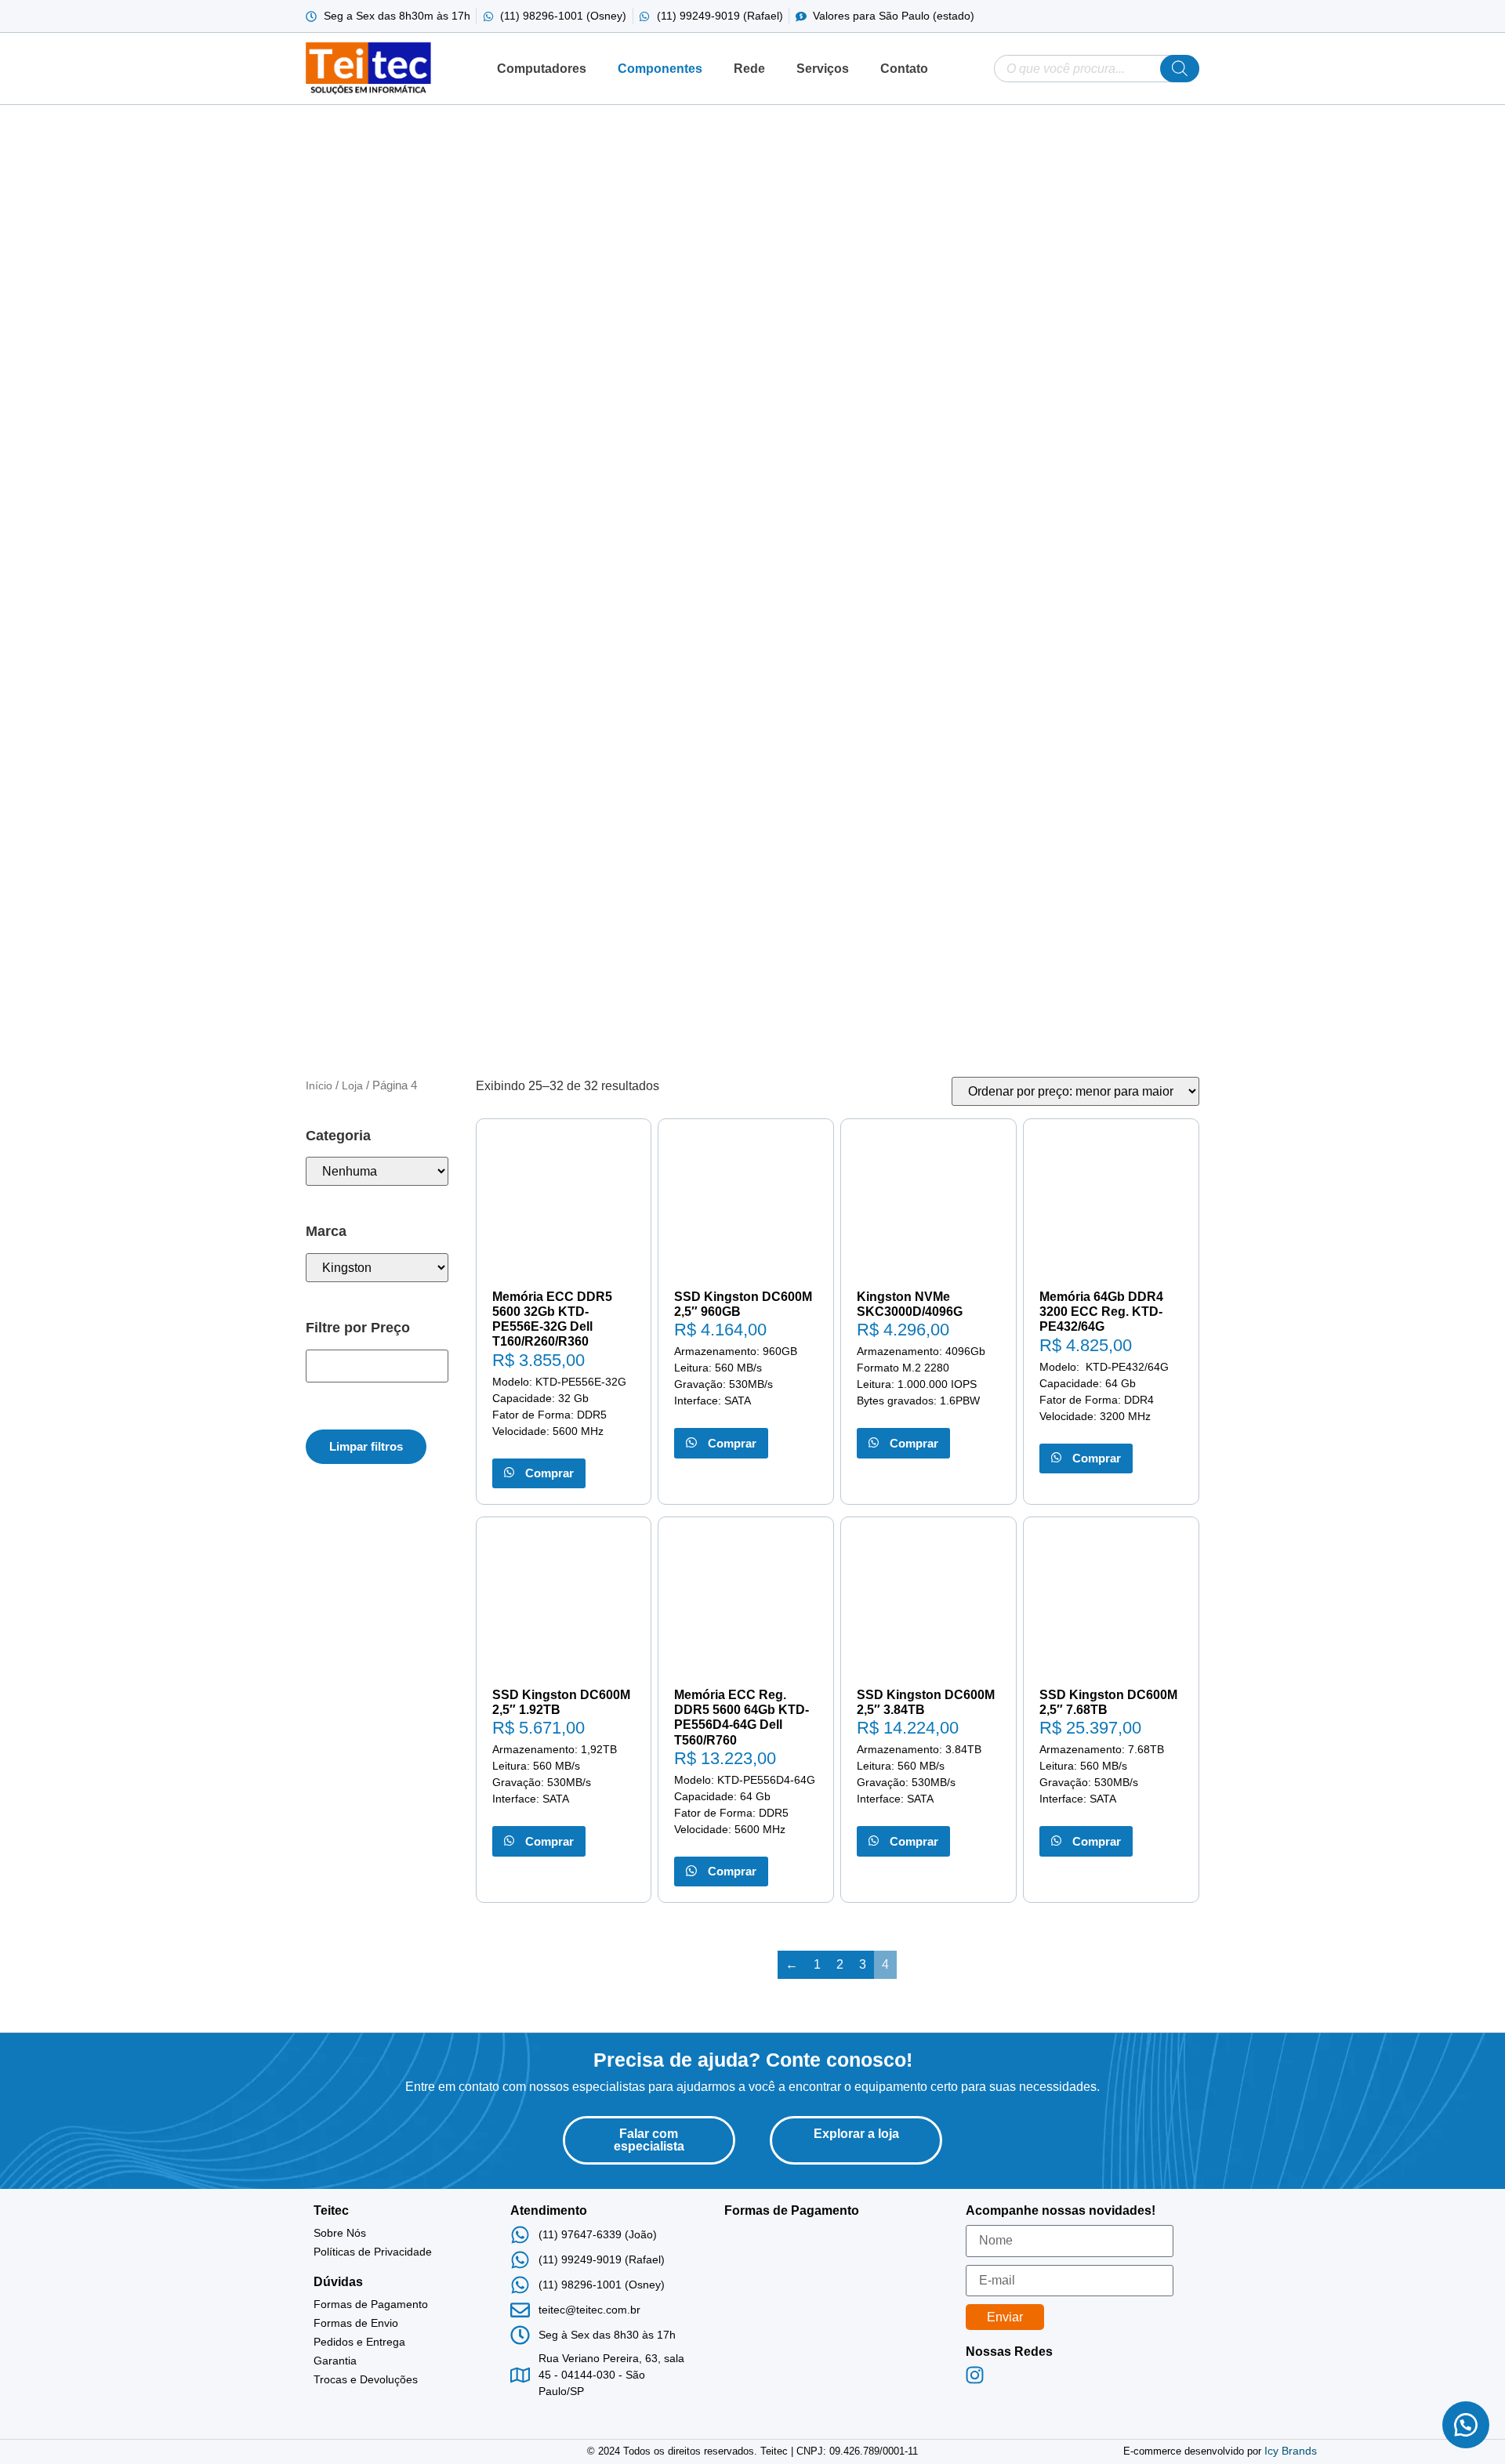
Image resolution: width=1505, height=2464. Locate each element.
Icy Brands (1291, 2451)
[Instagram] (974, 2375)
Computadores (542, 69)
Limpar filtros (366, 1446)
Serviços (823, 69)
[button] (1466, 2425)
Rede (749, 69)
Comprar (547, 1473)
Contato (904, 69)
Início (319, 1085)
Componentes (660, 69)
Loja (352, 1085)
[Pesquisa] (1180, 69)
